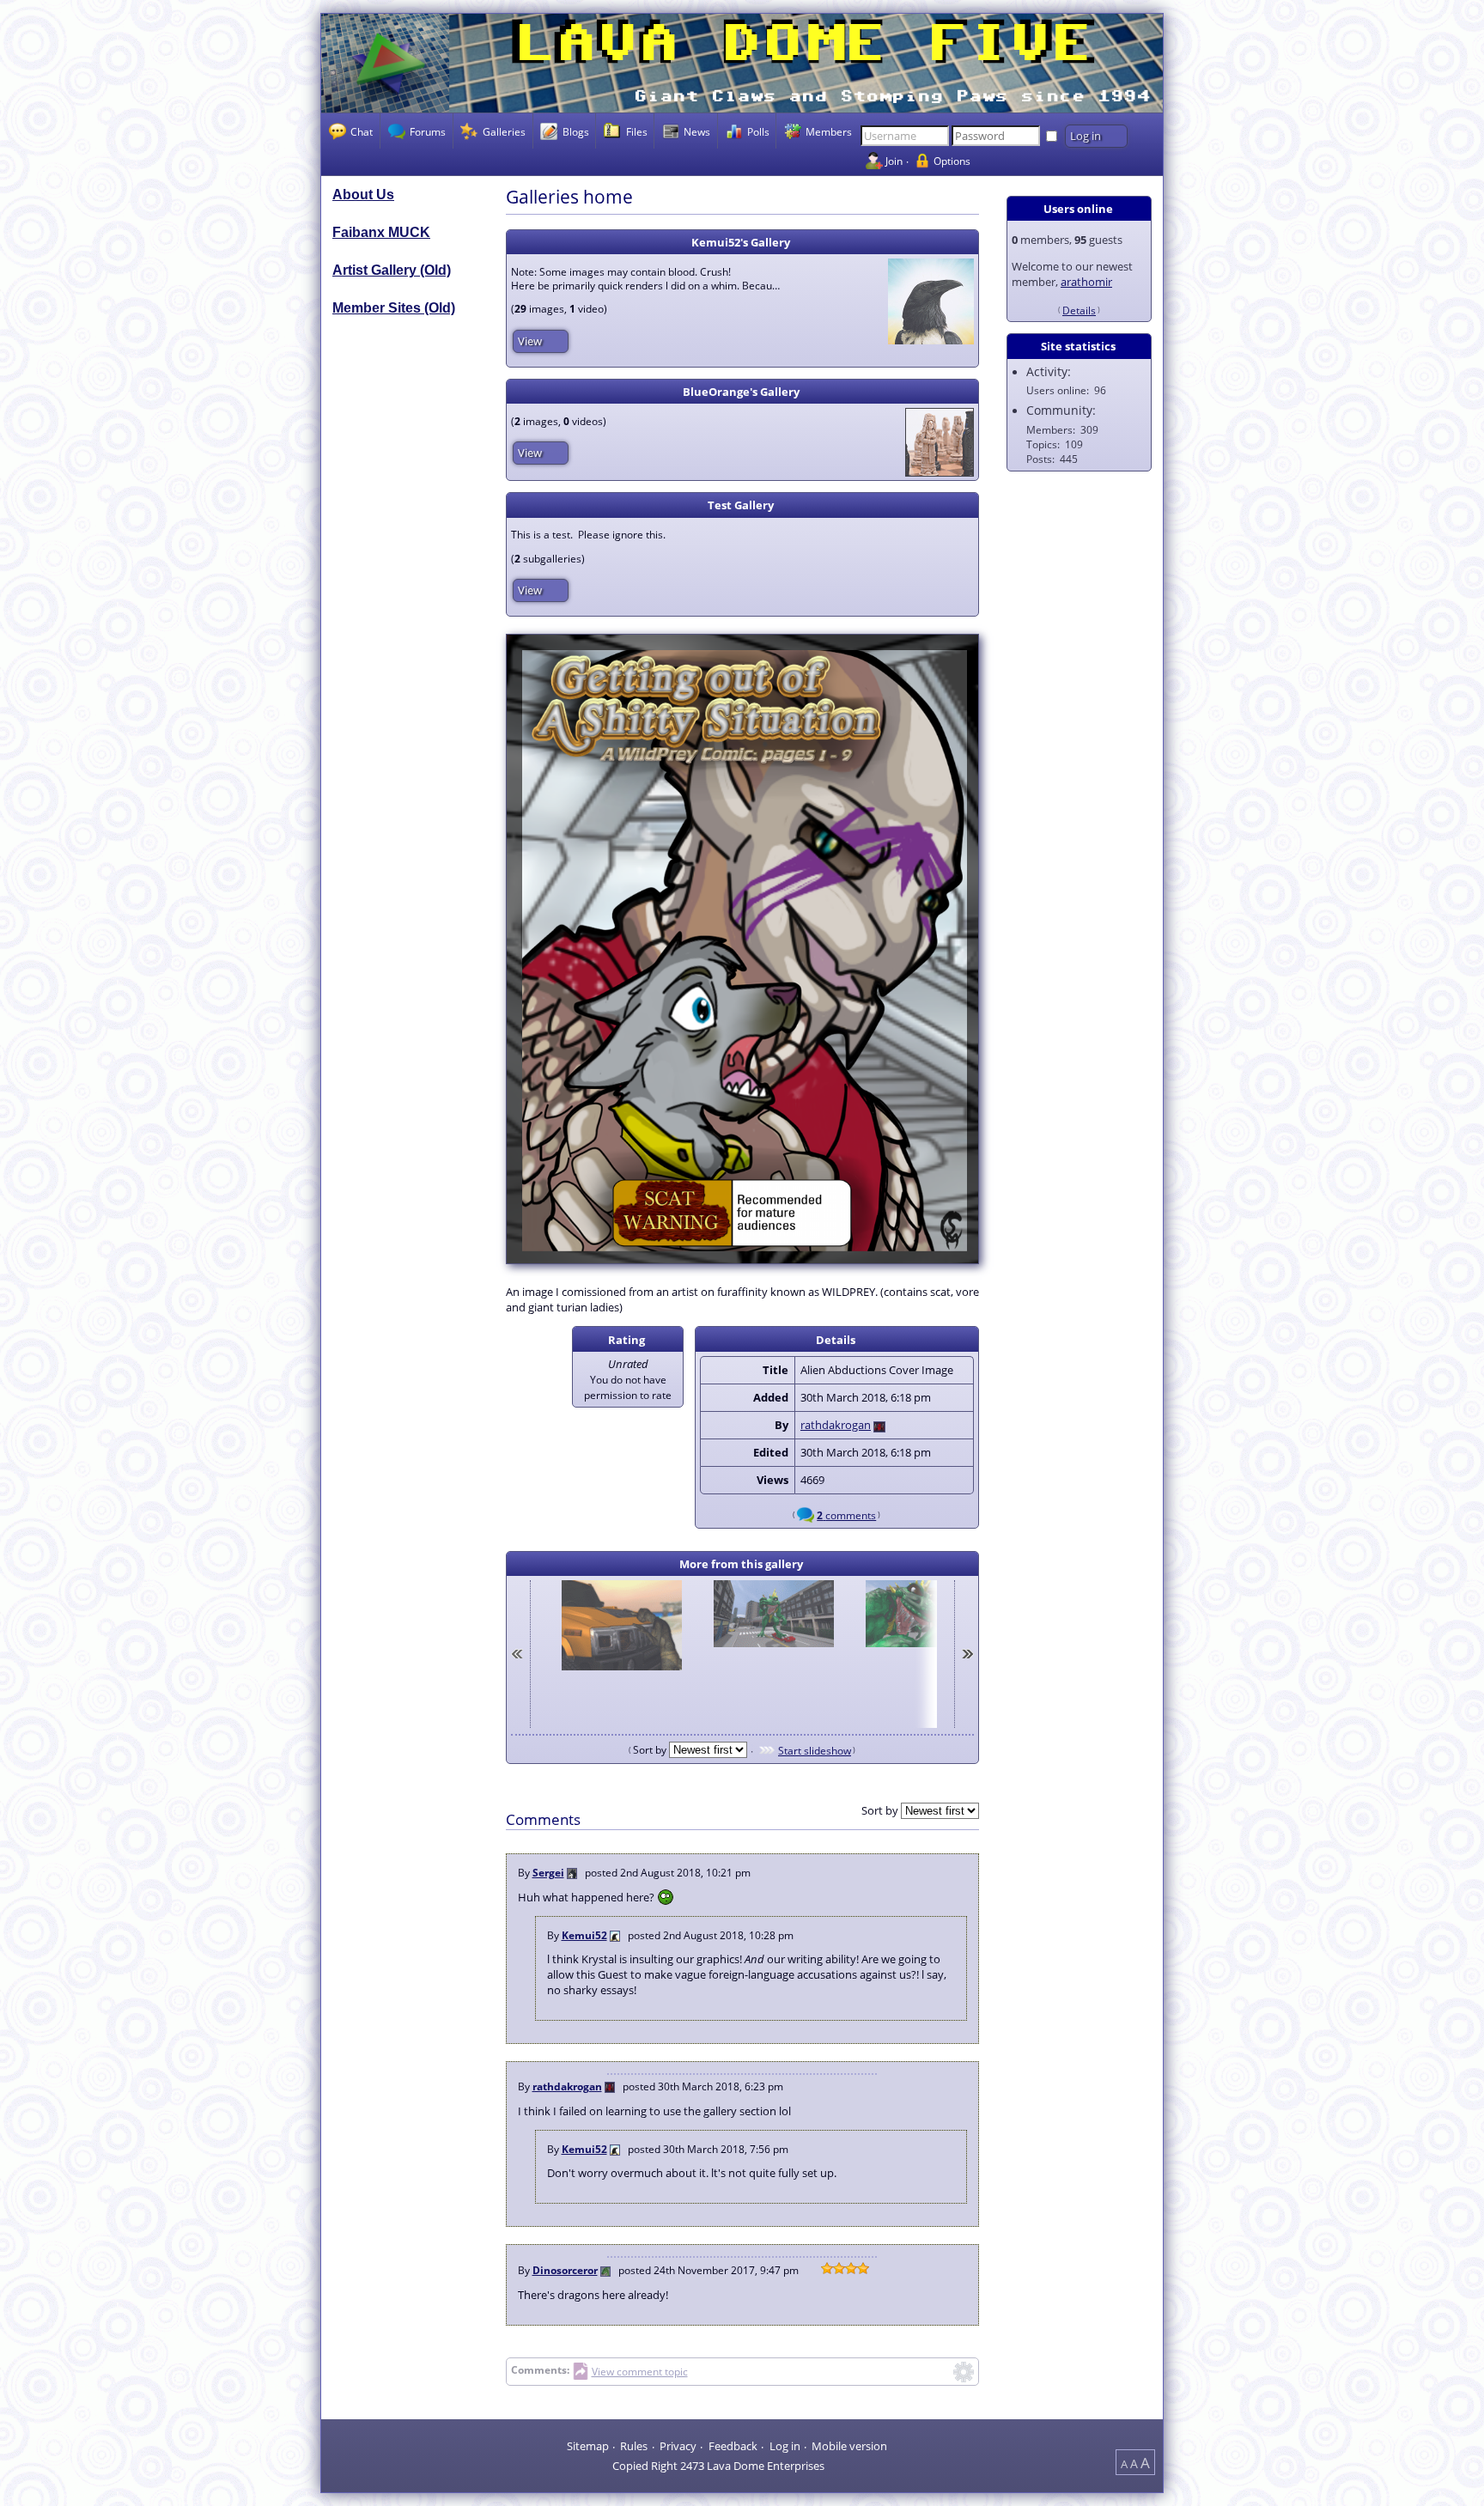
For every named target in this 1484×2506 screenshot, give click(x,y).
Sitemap (588, 2445)
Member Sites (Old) (394, 308)
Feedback (733, 2445)
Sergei (548, 1872)
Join (894, 161)
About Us (363, 195)
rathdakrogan (836, 1425)
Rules (634, 2445)
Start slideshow (815, 1750)
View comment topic (640, 2372)
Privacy (678, 2445)
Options (952, 161)
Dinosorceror (565, 2270)
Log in (785, 2445)
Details (1079, 310)
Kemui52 (584, 1935)
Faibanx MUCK (381, 232)
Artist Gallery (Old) (392, 270)
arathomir (1086, 282)
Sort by (651, 1749)
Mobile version (849, 2445)
